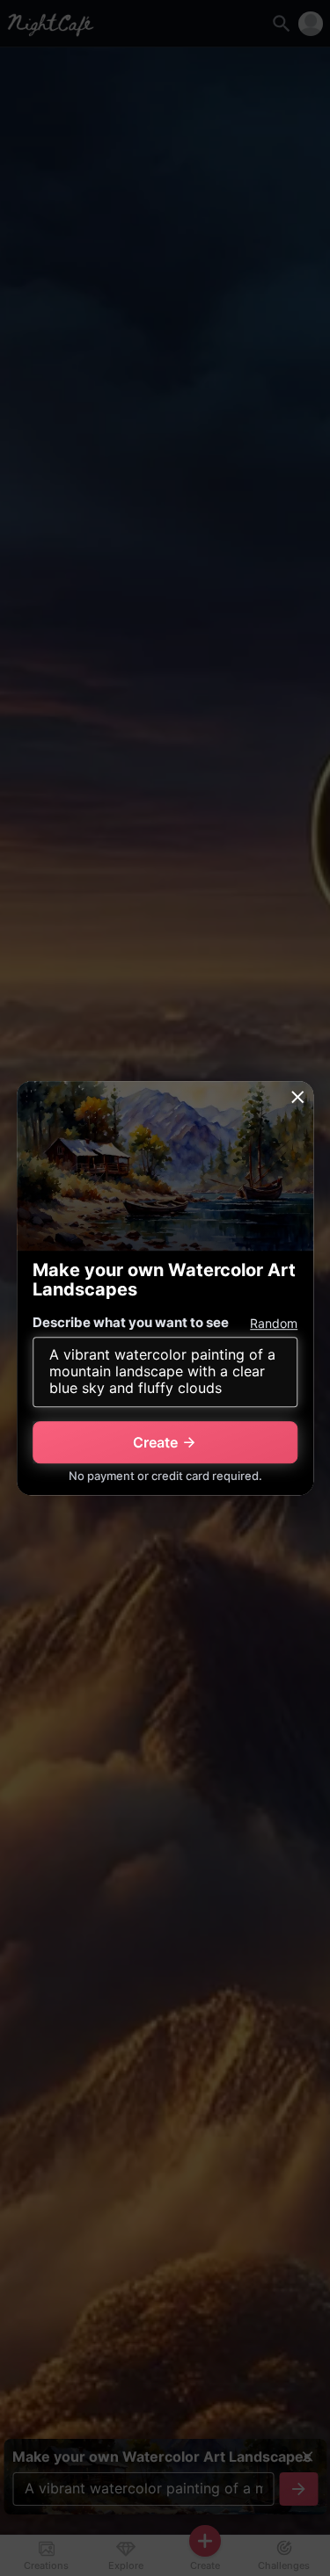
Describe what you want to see (131, 1322)
